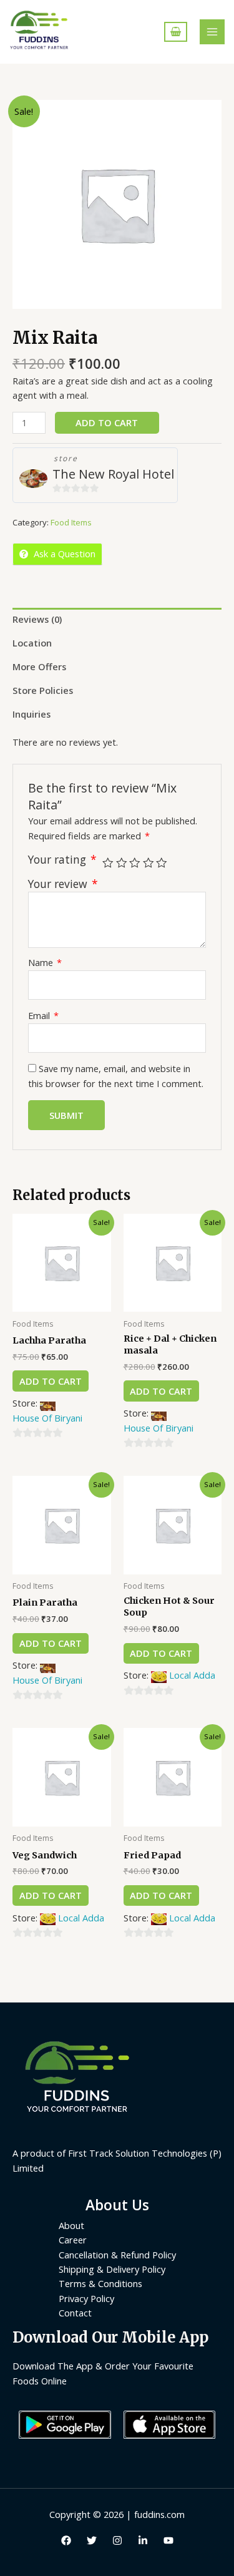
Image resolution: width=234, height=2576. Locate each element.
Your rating (62, 860)
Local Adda (192, 1675)
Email (43, 1015)
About (71, 2225)
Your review (63, 884)
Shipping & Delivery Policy (112, 2269)
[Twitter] (92, 2540)
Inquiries (32, 714)
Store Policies (43, 690)
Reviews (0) (37, 619)
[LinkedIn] (143, 2540)
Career (73, 2240)
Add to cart (107, 422)
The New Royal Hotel (113, 474)
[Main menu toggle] (212, 32)
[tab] (117, 620)
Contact (75, 2313)
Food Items (71, 522)
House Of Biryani (47, 1418)
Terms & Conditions (100, 2283)
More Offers (39, 666)
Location (32, 643)
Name (45, 962)
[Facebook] (66, 2540)
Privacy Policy (86, 2298)
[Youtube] (168, 2540)
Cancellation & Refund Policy (117, 2255)
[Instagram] (117, 2540)
